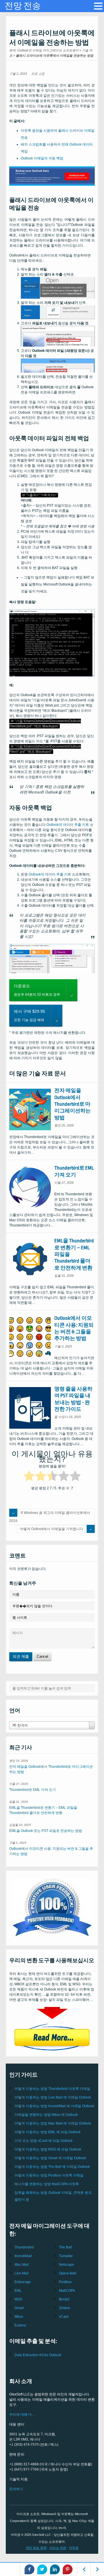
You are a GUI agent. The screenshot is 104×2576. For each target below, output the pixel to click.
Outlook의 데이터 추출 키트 (68, 825)
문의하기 (16, 2489)
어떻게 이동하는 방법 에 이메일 (53, 2097)
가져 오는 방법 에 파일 (43, 2141)
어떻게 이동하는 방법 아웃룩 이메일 (52, 2089)
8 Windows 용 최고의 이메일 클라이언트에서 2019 (50, 1517)
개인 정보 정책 (36, 2548)
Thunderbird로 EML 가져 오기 (32, 1790)
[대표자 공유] (68, 2569)
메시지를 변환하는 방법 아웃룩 (47, 2184)
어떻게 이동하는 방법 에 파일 (48, 2132)
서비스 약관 (58, 2548)
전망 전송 (23, 6)
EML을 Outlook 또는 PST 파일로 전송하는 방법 (46, 1831)
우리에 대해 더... (22, 2415)
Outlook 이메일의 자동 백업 (42, 158)
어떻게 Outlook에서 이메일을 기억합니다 (52, 1529)
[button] (98, 6)
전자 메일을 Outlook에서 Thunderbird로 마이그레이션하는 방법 (73, 1104)
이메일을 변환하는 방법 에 (46, 2115)
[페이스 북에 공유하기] (29, 2569)
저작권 (74, 2548)
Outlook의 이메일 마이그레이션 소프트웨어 (48, 50)
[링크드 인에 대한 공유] (55, 2569)
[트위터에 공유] (42, 2569)
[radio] (29, 1477)
